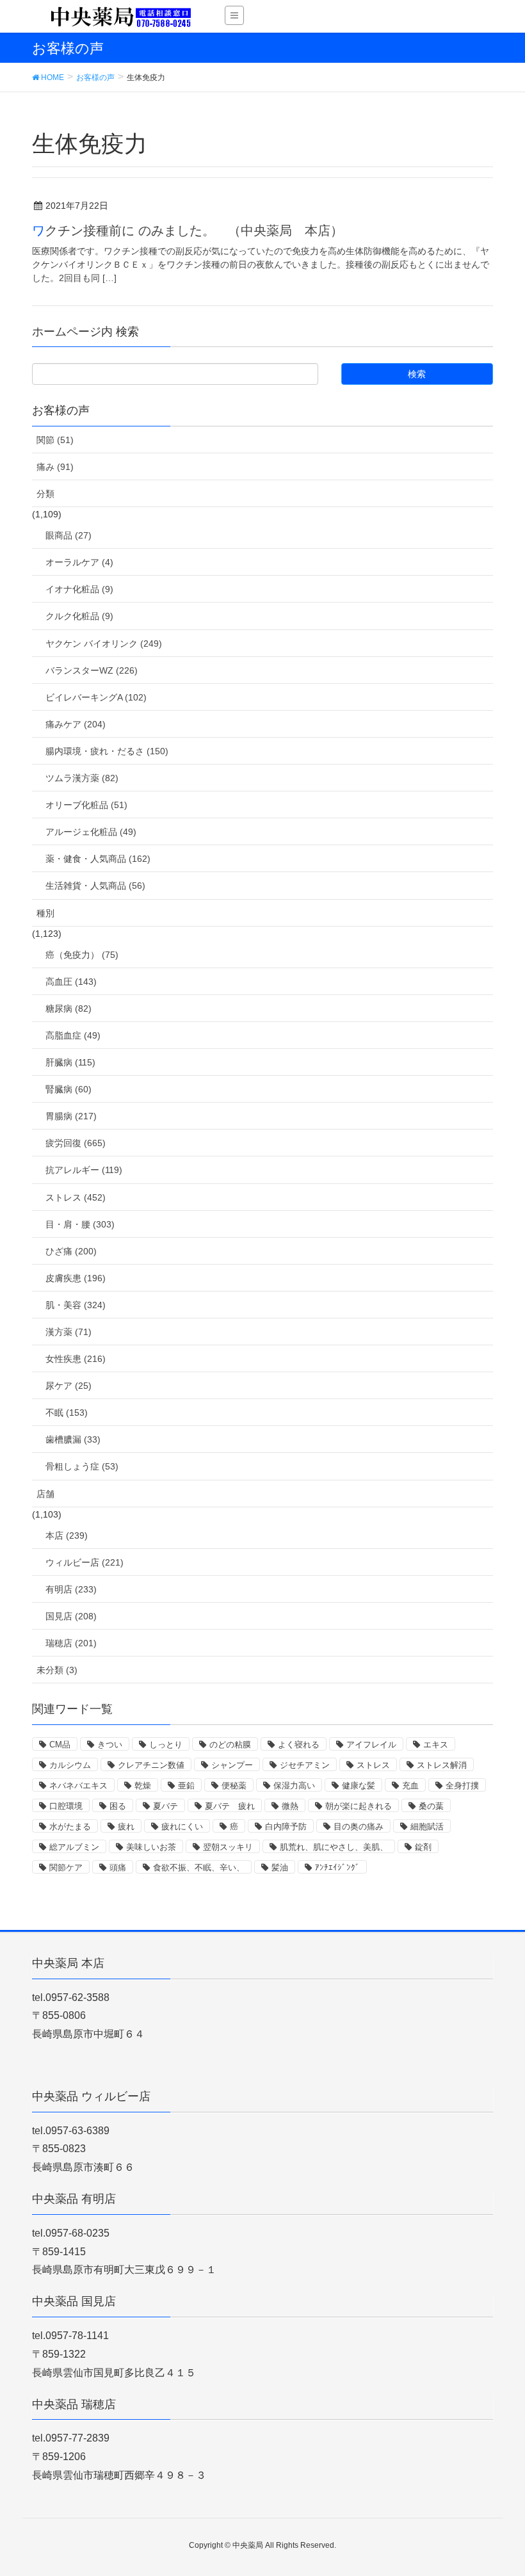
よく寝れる (299, 1745)
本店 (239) (67, 1535)
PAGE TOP (500, 2487)
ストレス (373, 1765)
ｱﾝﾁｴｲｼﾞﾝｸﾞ (337, 1867)
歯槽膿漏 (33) (73, 1439)
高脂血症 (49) (73, 1035)
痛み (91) (55, 467)
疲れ (126, 1827)
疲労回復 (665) (76, 1143)
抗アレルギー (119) (84, 1170)
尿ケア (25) (69, 1386)
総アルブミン (74, 1847)
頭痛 (118, 1867)
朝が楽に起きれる (359, 1806)
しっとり (166, 1745)
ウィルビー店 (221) (85, 1562)
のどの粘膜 (230, 1745)
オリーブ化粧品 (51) (86, 805)
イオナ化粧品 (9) (79, 589)
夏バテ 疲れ (230, 1806)
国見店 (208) (71, 1616)
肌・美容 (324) (76, 1305)
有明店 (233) (71, 1589)
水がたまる (70, 1827)
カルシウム (70, 1765)
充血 (410, 1786)
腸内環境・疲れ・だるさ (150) (107, 751)
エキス (436, 1745)
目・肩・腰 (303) (80, 1224)
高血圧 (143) (71, 982)
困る (118, 1806)
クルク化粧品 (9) (79, 616)
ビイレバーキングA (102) (96, 697)
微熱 (290, 1806)
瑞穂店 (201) (71, 1643)
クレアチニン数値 (151, 1765)
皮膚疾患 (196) (76, 1278)
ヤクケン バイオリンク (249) (104, 644)
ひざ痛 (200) (71, 1251)
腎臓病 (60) (69, 1089)
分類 (45, 494)
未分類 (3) (57, 1670)
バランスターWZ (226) (92, 670)
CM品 (60, 1745)
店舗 (45, 1494)
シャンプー (232, 1765)
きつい (110, 1745)
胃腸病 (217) (71, 1116)
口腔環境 (66, 1806)
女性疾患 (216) (76, 1359)
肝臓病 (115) (70, 1062)
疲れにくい (182, 1827)
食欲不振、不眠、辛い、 (199, 1867)
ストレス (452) (76, 1197)
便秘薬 (234, 1786)
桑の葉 (431, 1806)
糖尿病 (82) (69, 1009)
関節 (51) (55, 440)
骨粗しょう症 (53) (82, 1466)
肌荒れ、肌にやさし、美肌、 (334, 1847)
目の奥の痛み (359, 1827)
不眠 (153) (67, 1413)
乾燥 (143, 1786)
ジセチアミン (305, 1765)
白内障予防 (286, 1827)
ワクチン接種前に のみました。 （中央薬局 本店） (188, 231)
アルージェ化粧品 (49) (91, 832)
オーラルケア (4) (79, 562)
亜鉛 (186, 1786)
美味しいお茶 (151, 1847)
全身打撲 (462, 1786)
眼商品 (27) (69, 535)
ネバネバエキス (78, 1786)
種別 (45, 913)
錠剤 (423, 1847)
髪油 (280, 1867)
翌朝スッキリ (228, 1847)
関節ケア (66, 1867)
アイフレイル (371, 1745)
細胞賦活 (427, 1827)
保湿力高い (294, 1786)
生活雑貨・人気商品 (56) (95, 886)
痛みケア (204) (76, 724)
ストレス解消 (442, 1765)
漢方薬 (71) (69, 1332)
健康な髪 (359, 1786)
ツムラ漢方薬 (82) (82, 778)
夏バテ (166, 1806)
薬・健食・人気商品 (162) (98, 859)
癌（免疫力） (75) (82, 955)
